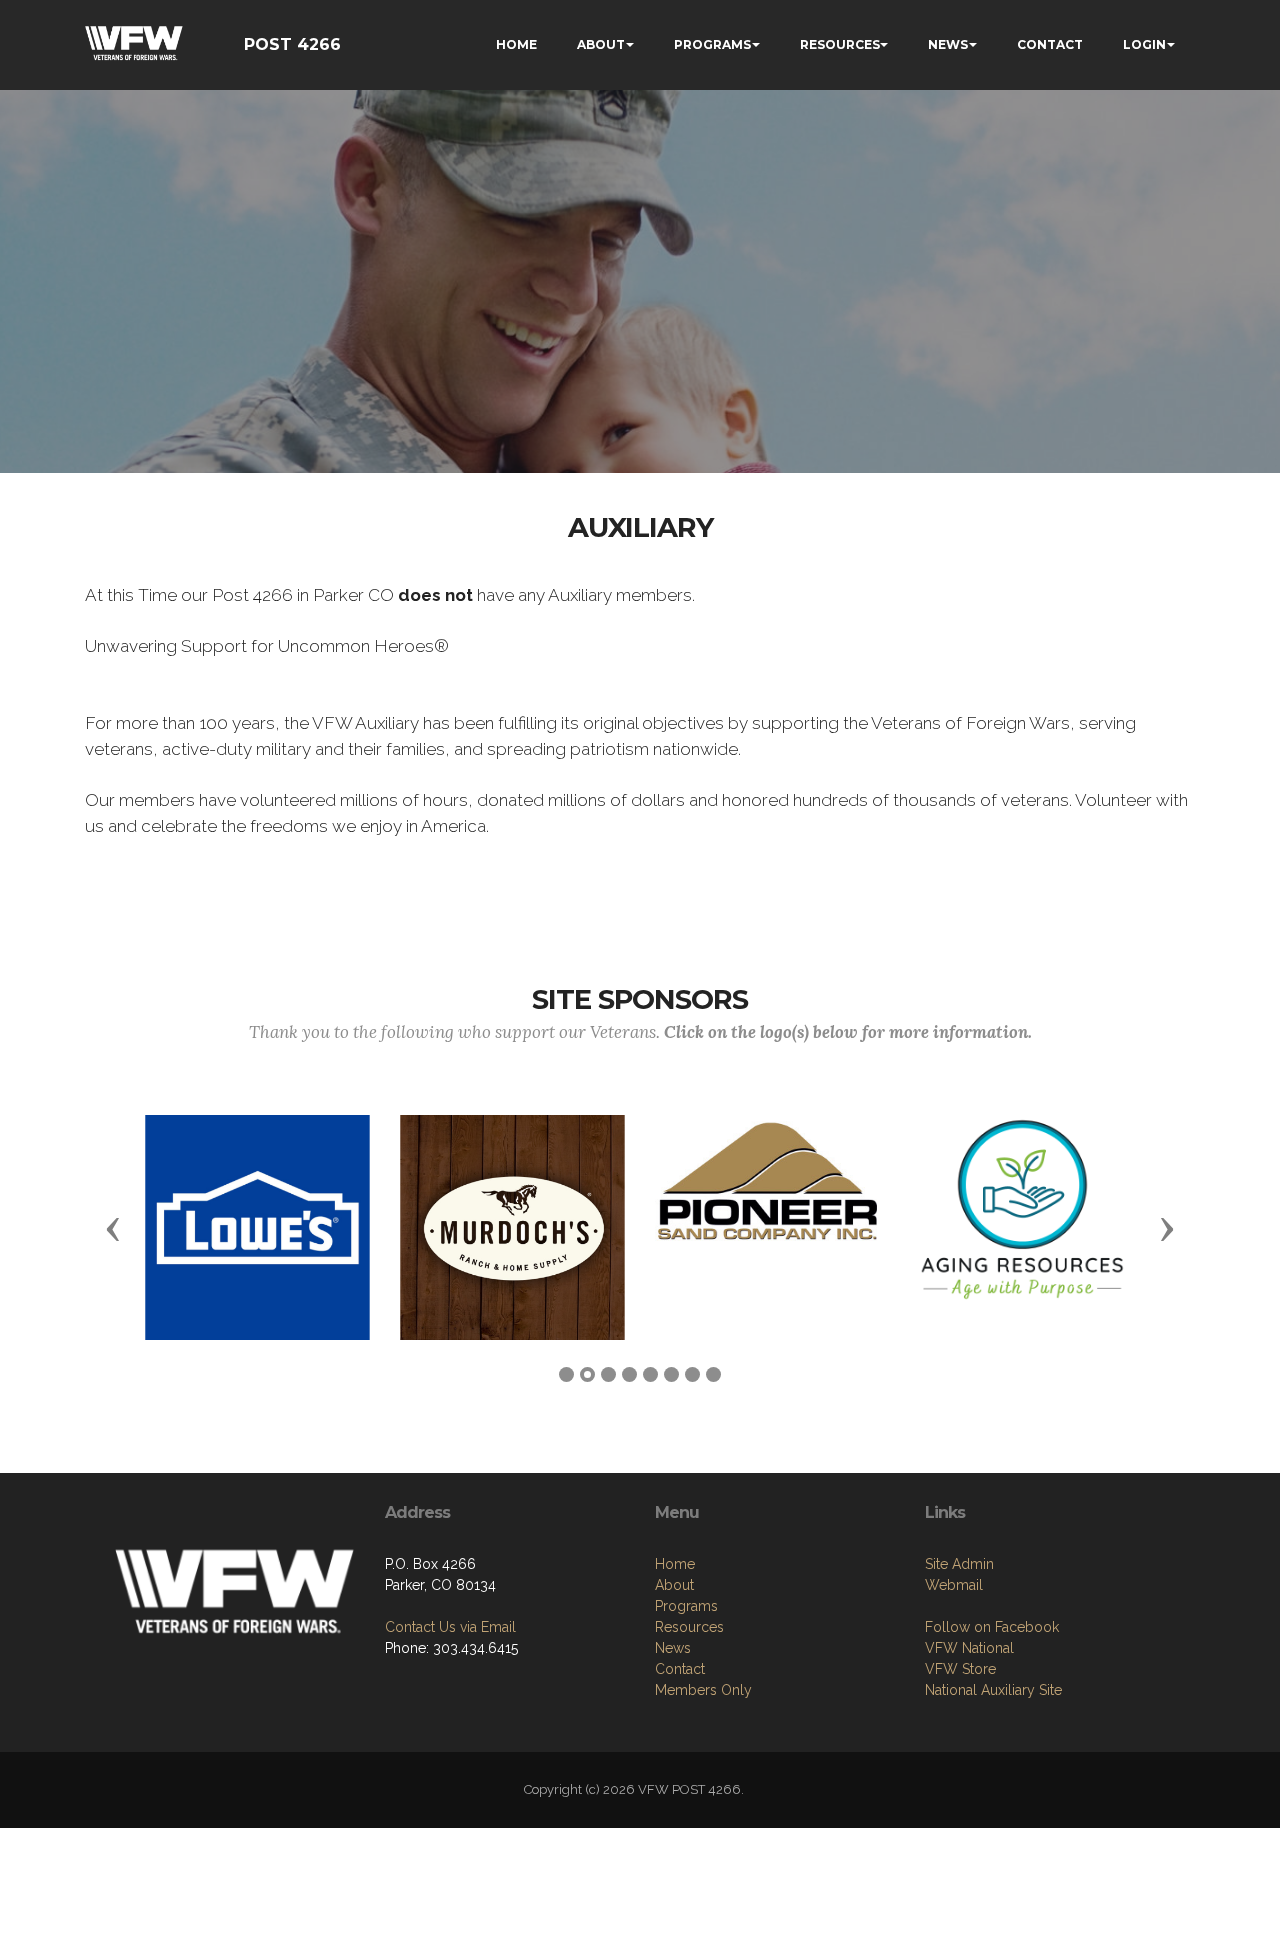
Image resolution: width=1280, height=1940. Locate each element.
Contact (680, 1669)
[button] (113, 1228)
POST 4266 (292, 44)
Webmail (954, 1585)
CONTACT (1050, 44)
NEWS (948, 44)
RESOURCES (840, 44)
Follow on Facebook (992, 1627)
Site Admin (959, 1564)
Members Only (703, 1690)
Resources (689, 1627)
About (674, 1585)
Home (675, 1564)
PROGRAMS (712, 44)
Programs (686, 1606)
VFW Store (960, 1669)
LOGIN (1144, 44)
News (673, 1648)
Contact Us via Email (450, 1627)
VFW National (969, 1648)
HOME (516, 44)
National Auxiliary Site (993, 1690)
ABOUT (601, 44)
